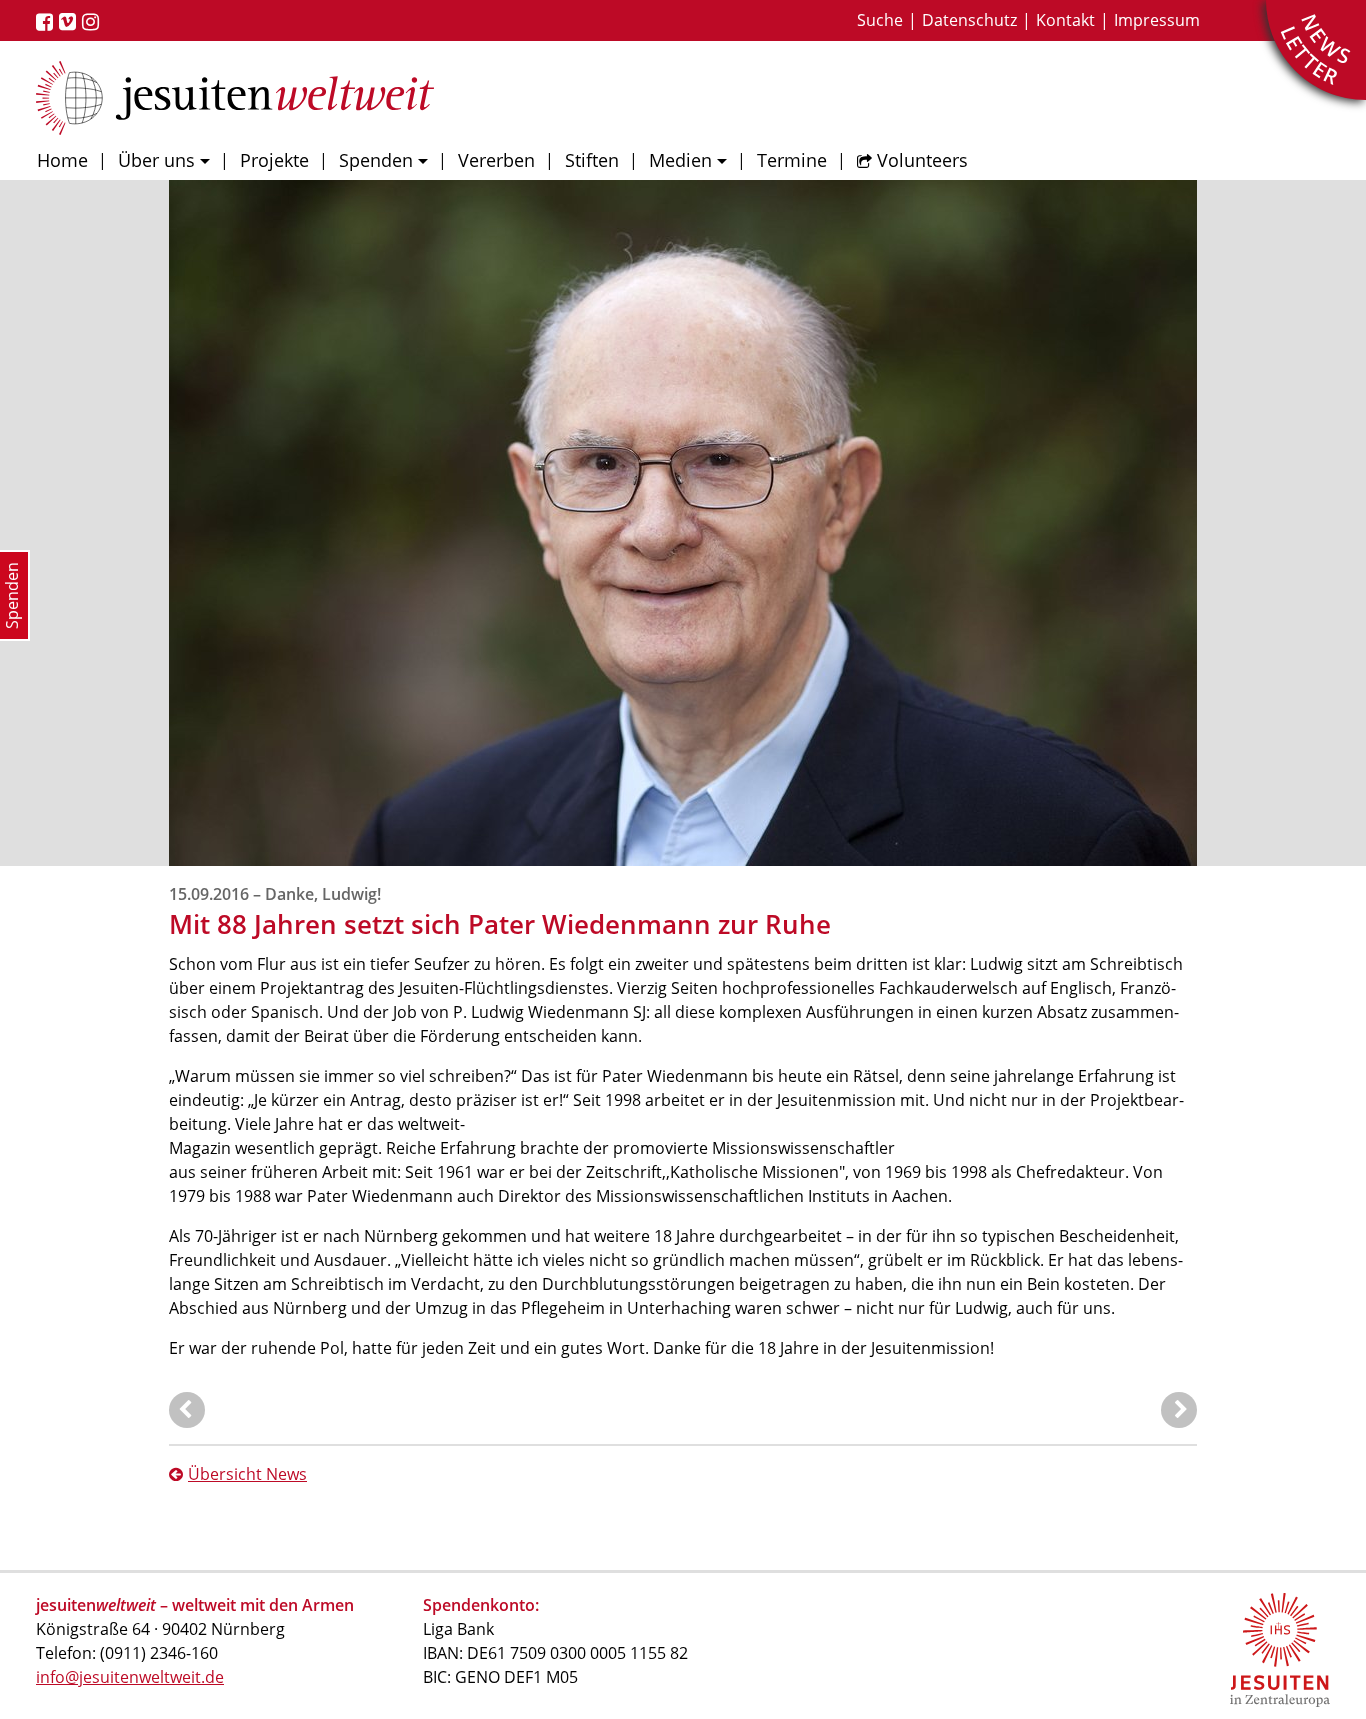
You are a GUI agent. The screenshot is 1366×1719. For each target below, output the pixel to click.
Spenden (376, 160)
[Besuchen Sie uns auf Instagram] (93, 22)
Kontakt (1065, 20)
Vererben (496, 160)
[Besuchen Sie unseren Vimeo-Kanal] (70, 22)
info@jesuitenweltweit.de (130, 1677)
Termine (792, 160)
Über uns (156, 160)
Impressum (1157, 20)
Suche (880, 20)
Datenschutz (969, 20)
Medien (680, 160)
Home (62, 160)
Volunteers (922, 160)
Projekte (274, 160)
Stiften (592, 160)
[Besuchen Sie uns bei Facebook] (47, 22)
